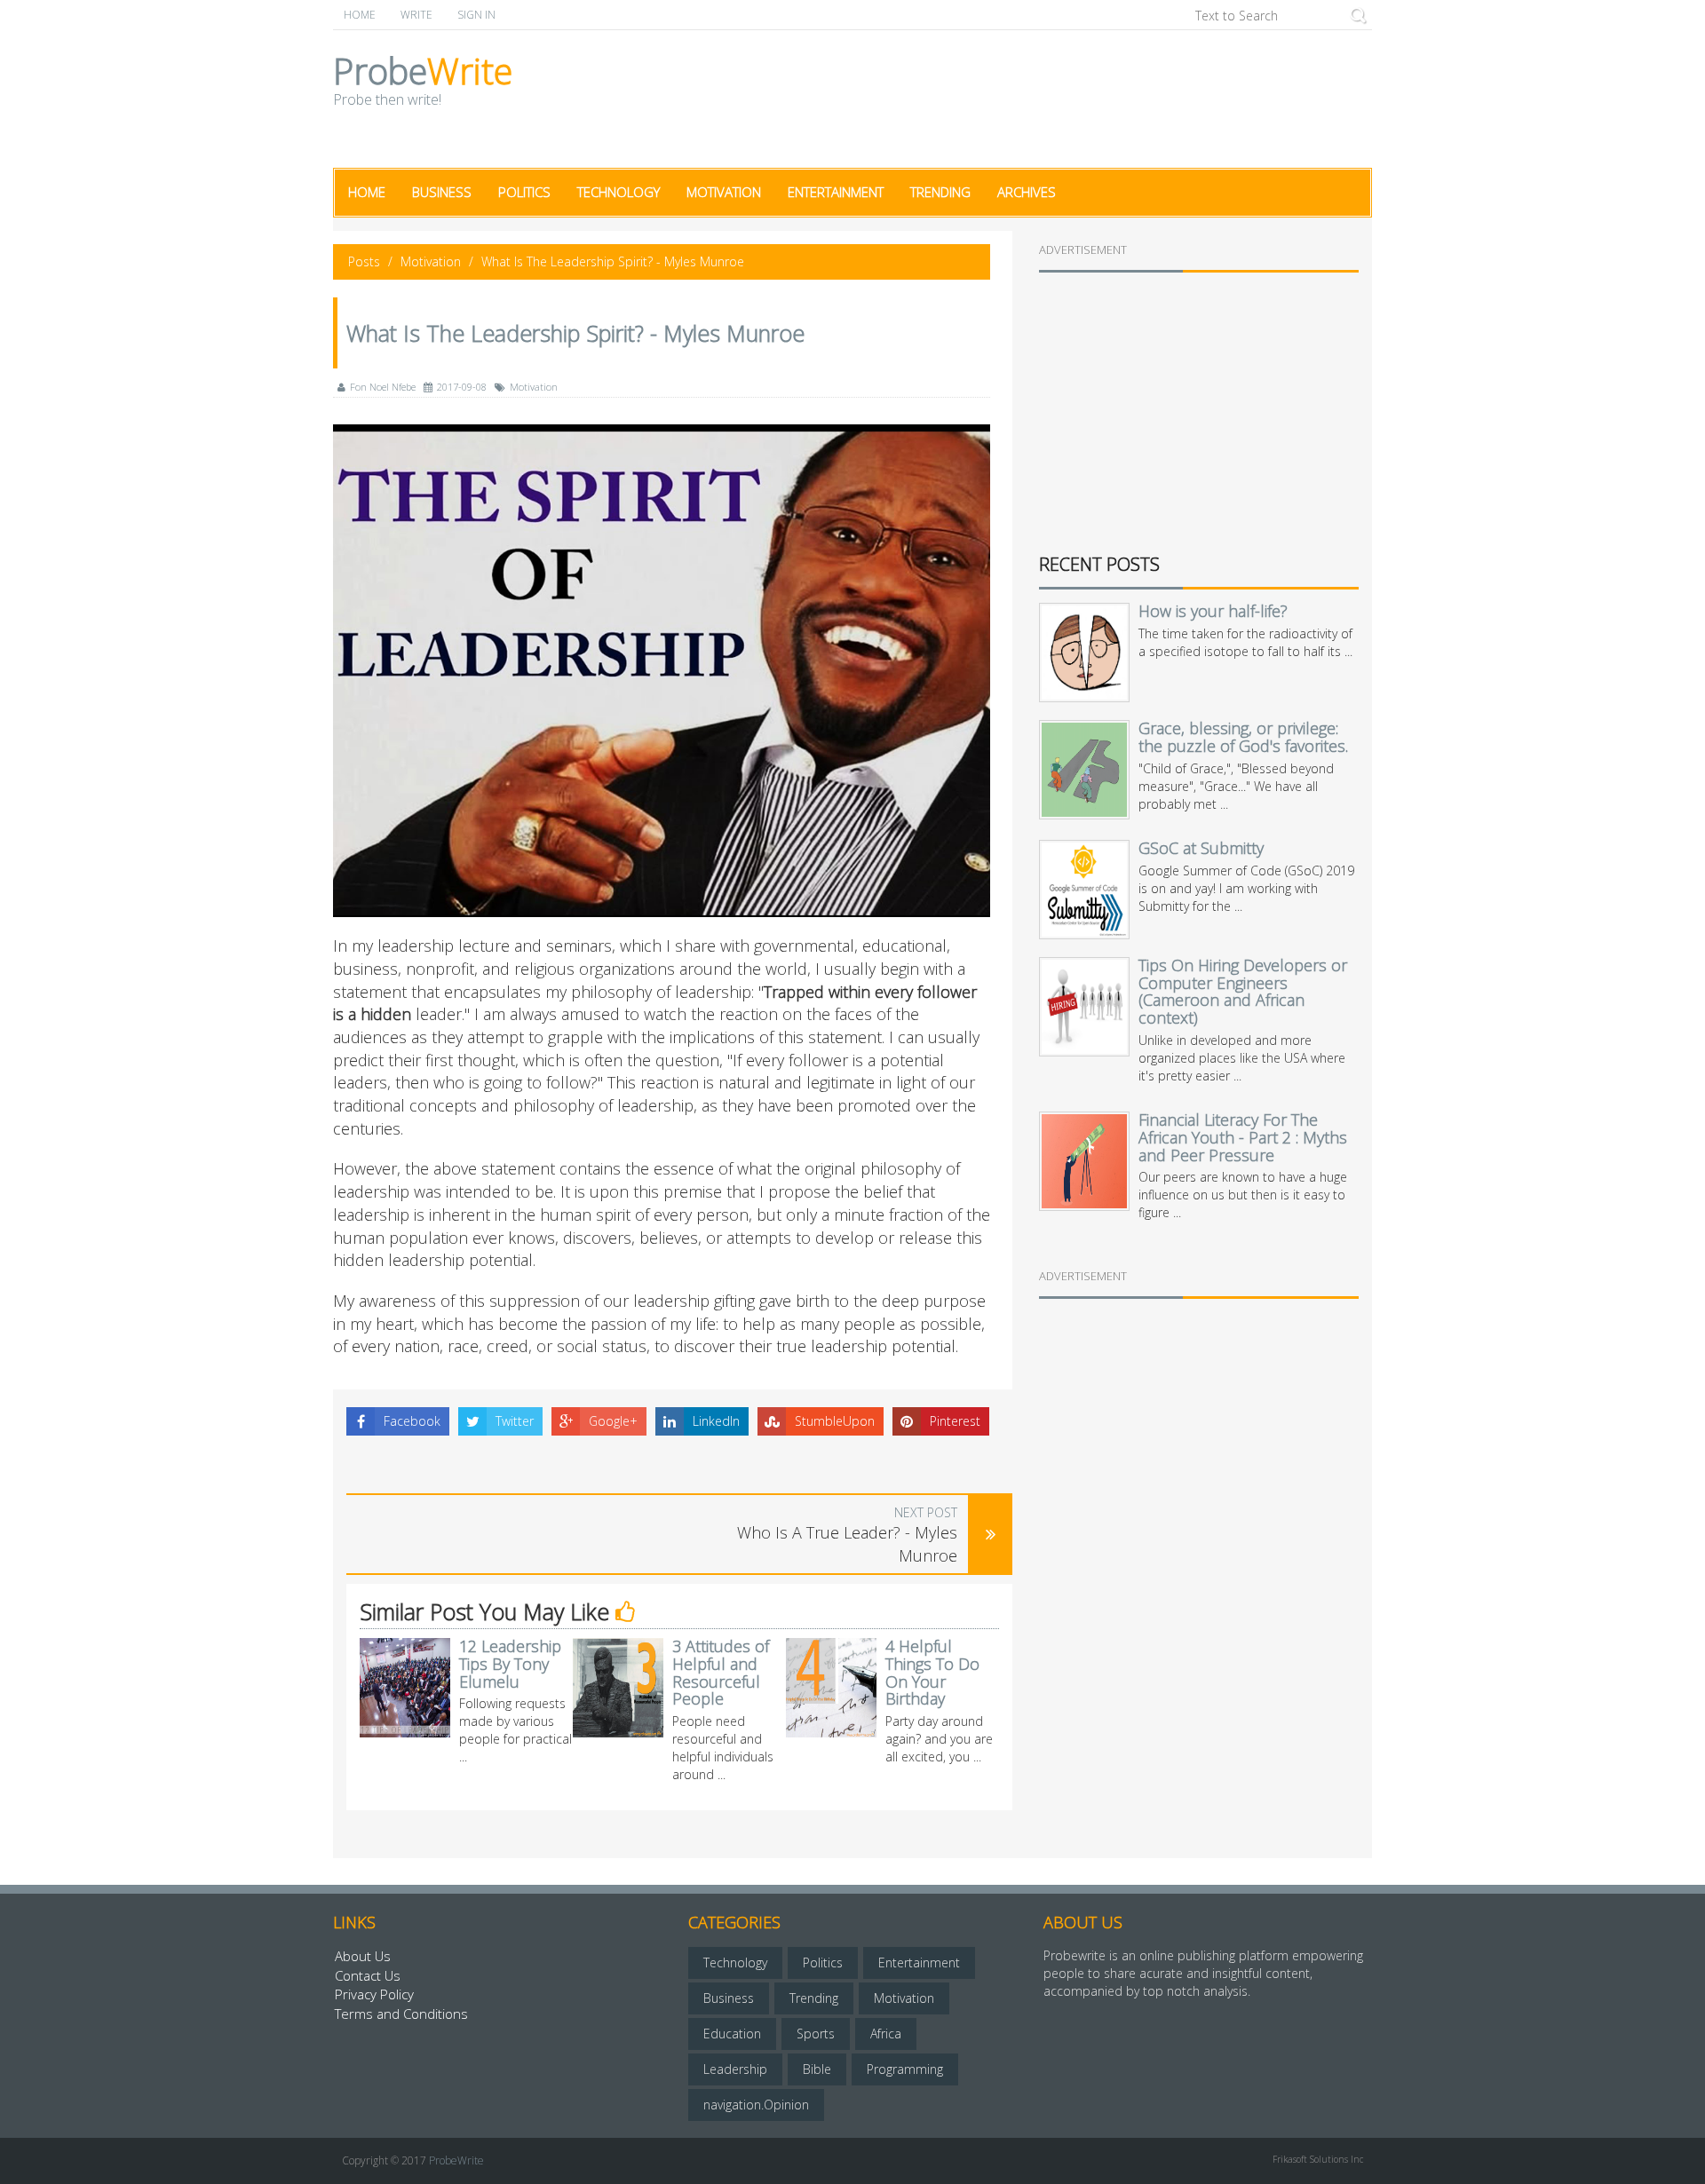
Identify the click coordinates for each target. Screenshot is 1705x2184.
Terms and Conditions (401, 2014)
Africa (886, 2034)
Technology (619, 192)
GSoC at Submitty (1201, 848)
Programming (905, 2069)
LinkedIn (716, 1421)
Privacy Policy (374, 1994)
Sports (816, 2034)
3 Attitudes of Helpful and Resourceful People (721, 1672)
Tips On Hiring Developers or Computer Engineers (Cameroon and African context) (1243, 991)
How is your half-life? (1213, 611)
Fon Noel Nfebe (383, 387)
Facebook (412, 1421)
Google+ (613, 1421)
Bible (817, 2069)
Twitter (515, 1421)
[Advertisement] (1049, 97)
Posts (364, 261)
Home (360, 15)
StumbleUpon (835, 1421)
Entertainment (836, 192)
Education (732, 2034)
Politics (524, 192)
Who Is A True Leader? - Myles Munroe (847, 1544)
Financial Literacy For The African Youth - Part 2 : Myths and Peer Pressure (1243, 1137)
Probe (423, 83)
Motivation (724, 192)
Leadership (735, 2069)
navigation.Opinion (756, 2105)
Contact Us (368, 1975)
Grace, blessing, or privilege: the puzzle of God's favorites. (1243, 737)
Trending (940, 192)
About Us (363, 1956)
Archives (1027, 192)
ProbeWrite (456, 2160)
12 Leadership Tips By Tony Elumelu (510, 1664)
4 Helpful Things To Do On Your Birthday (932, 1672)
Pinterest (955, 1421)
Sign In (476, 15)
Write (416, 15)
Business (442, 192)
